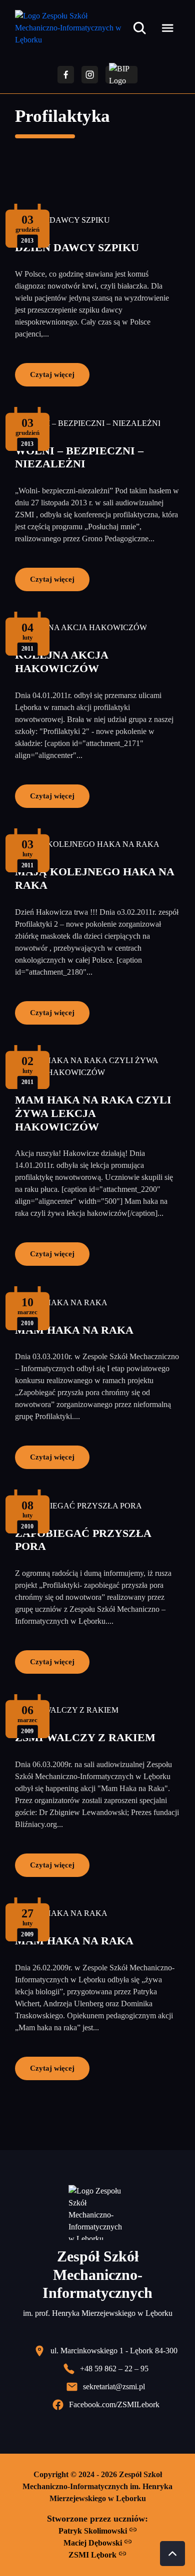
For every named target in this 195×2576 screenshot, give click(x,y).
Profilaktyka (62, 116)
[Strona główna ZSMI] (72, 28)
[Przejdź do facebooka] (66, 75)
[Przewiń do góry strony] (172, 2554)
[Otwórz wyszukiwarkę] (139, 28)
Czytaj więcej (52, 374)
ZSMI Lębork (93, 2555)
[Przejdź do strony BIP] (121, 75)
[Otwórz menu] (167, 28)
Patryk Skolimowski (94, 2531)
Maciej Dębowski (94, 2543)
